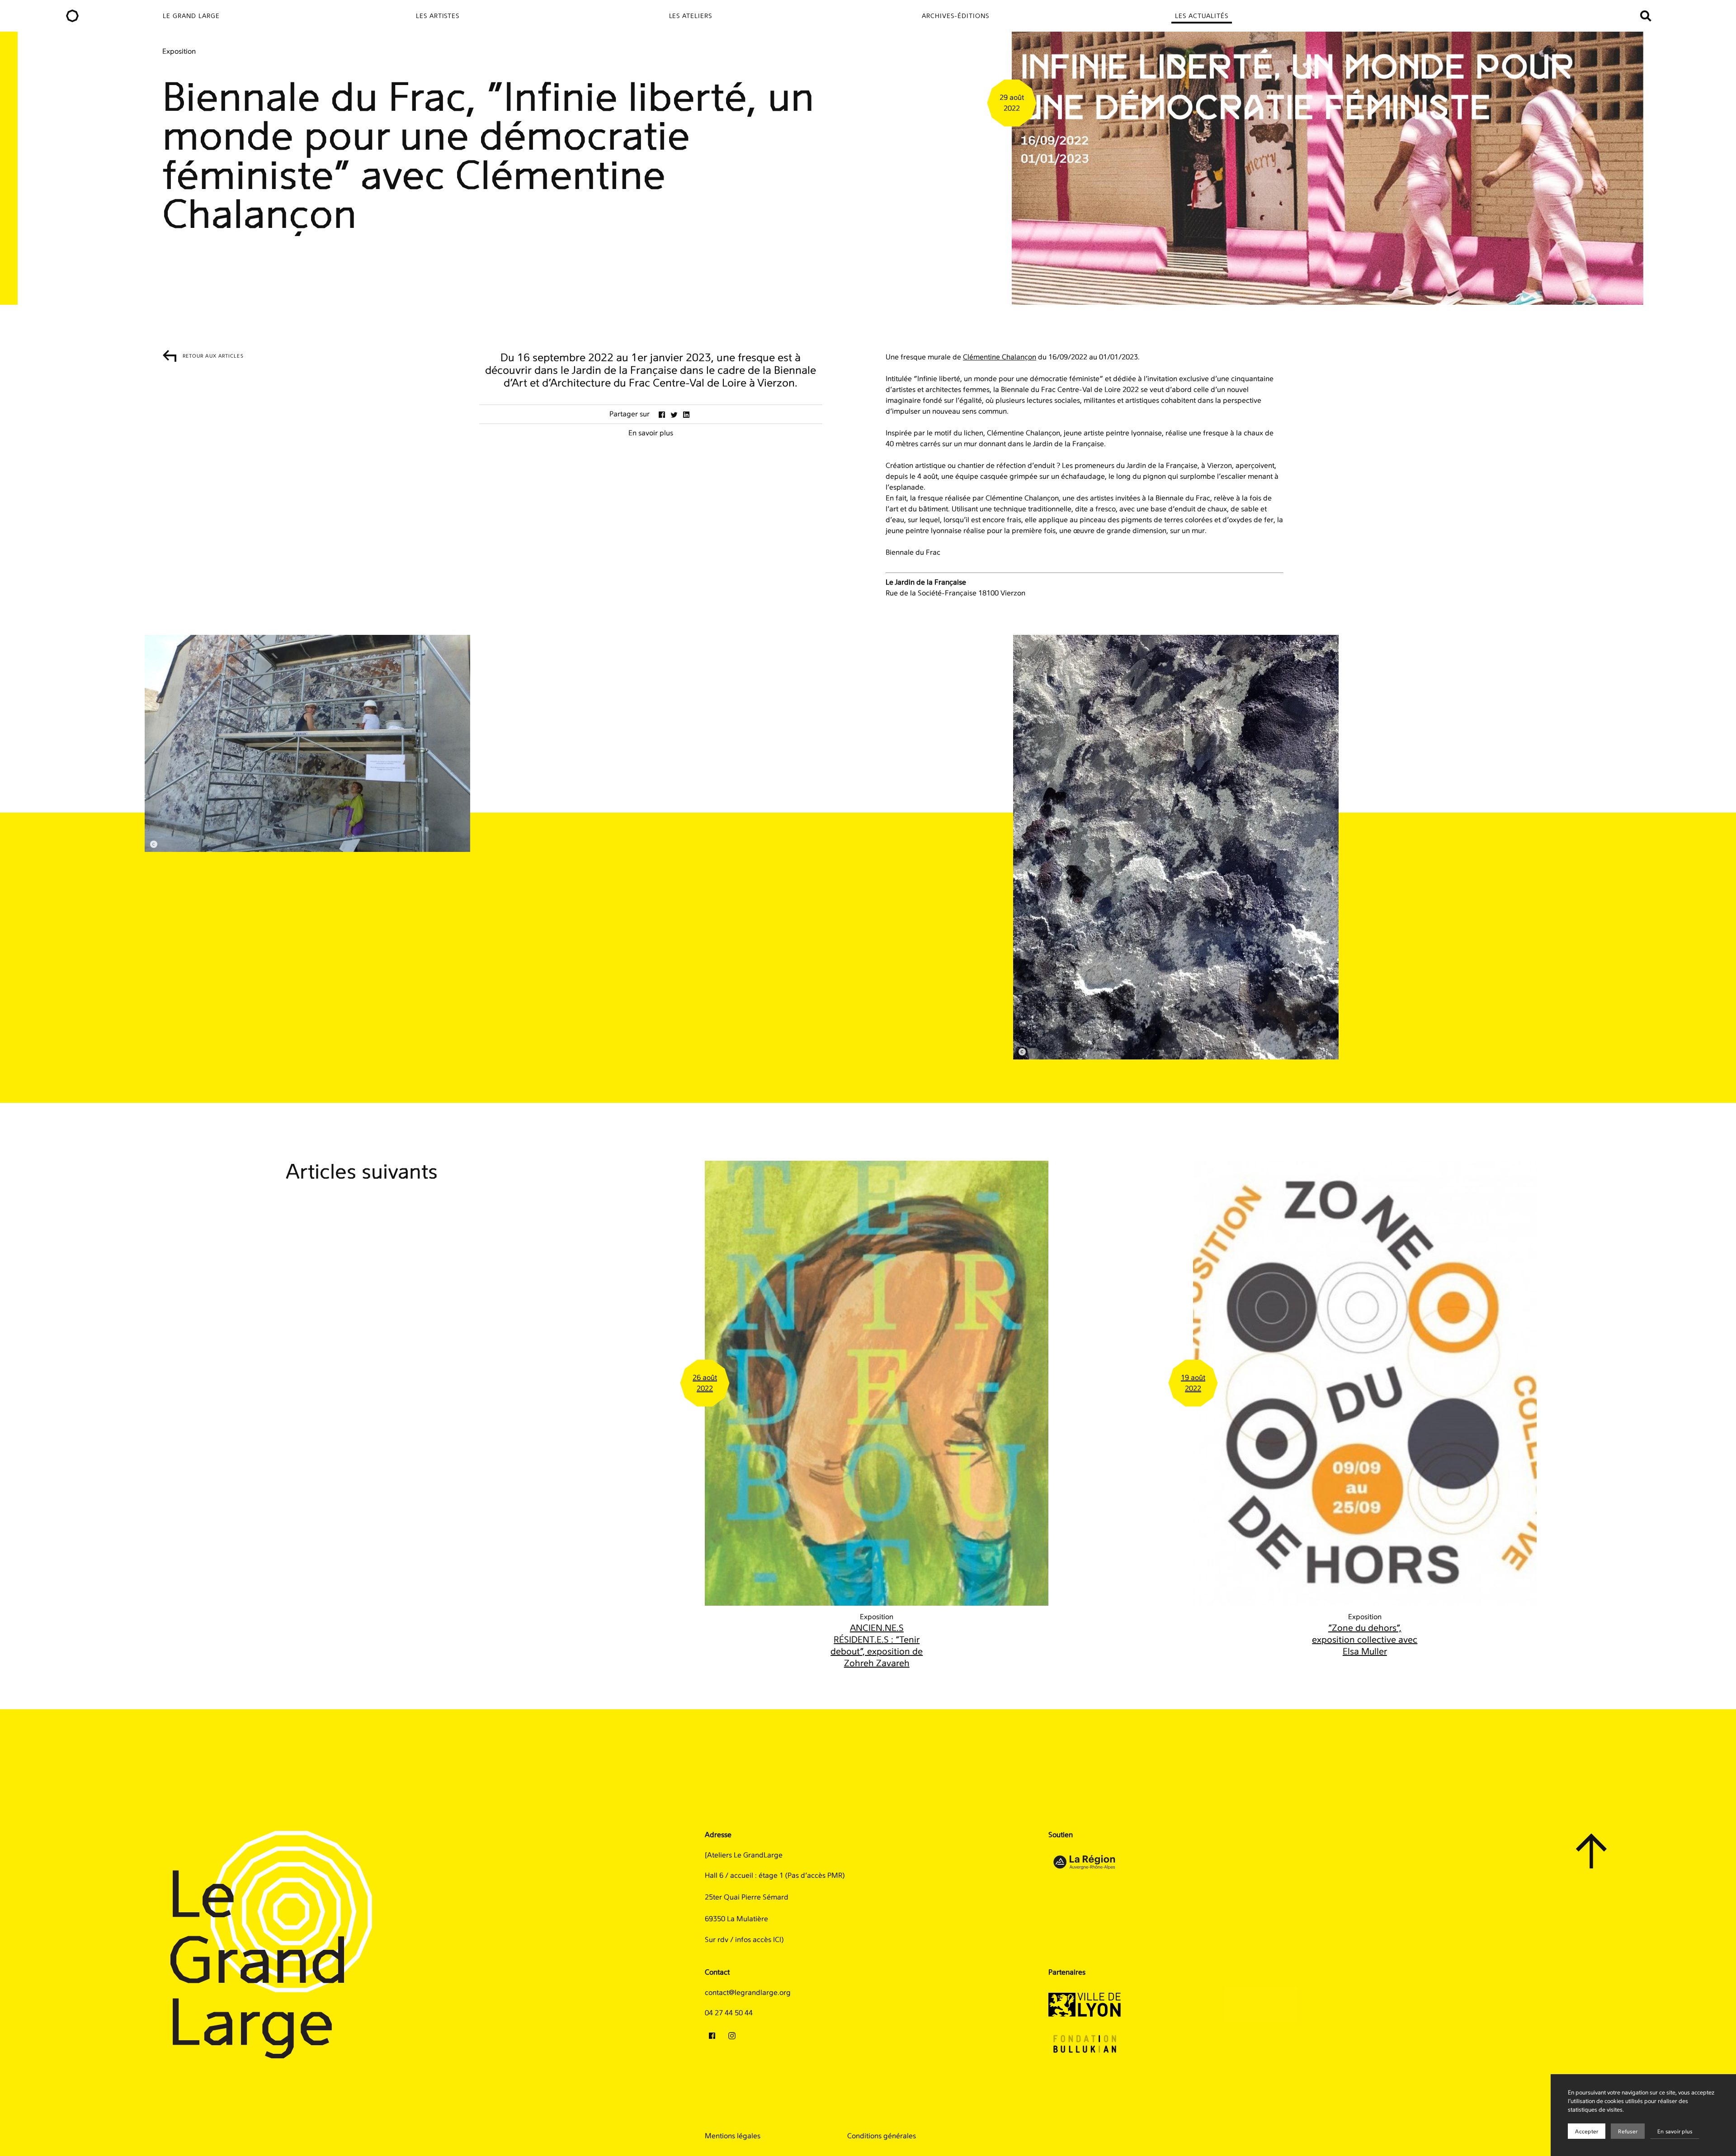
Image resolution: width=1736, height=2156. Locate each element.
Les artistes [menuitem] (438, 16)
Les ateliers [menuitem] (691, 16)
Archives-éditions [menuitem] (955, 16)
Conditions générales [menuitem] (882, 2136)
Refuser (1628, 2132)
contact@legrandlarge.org (748, 1993)
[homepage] (72, 16)
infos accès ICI (758, 1940)
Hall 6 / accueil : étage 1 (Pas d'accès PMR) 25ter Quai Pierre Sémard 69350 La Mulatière (775, 1897)
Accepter (1587, 2132)
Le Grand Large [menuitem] (191, 16)
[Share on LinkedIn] (686, 414)
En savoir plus (1675, 2132)
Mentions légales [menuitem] (733, 2136)
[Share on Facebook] (662, 414)
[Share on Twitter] (674, 414)
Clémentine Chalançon (1000, 357)
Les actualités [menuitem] (1202, 16)
